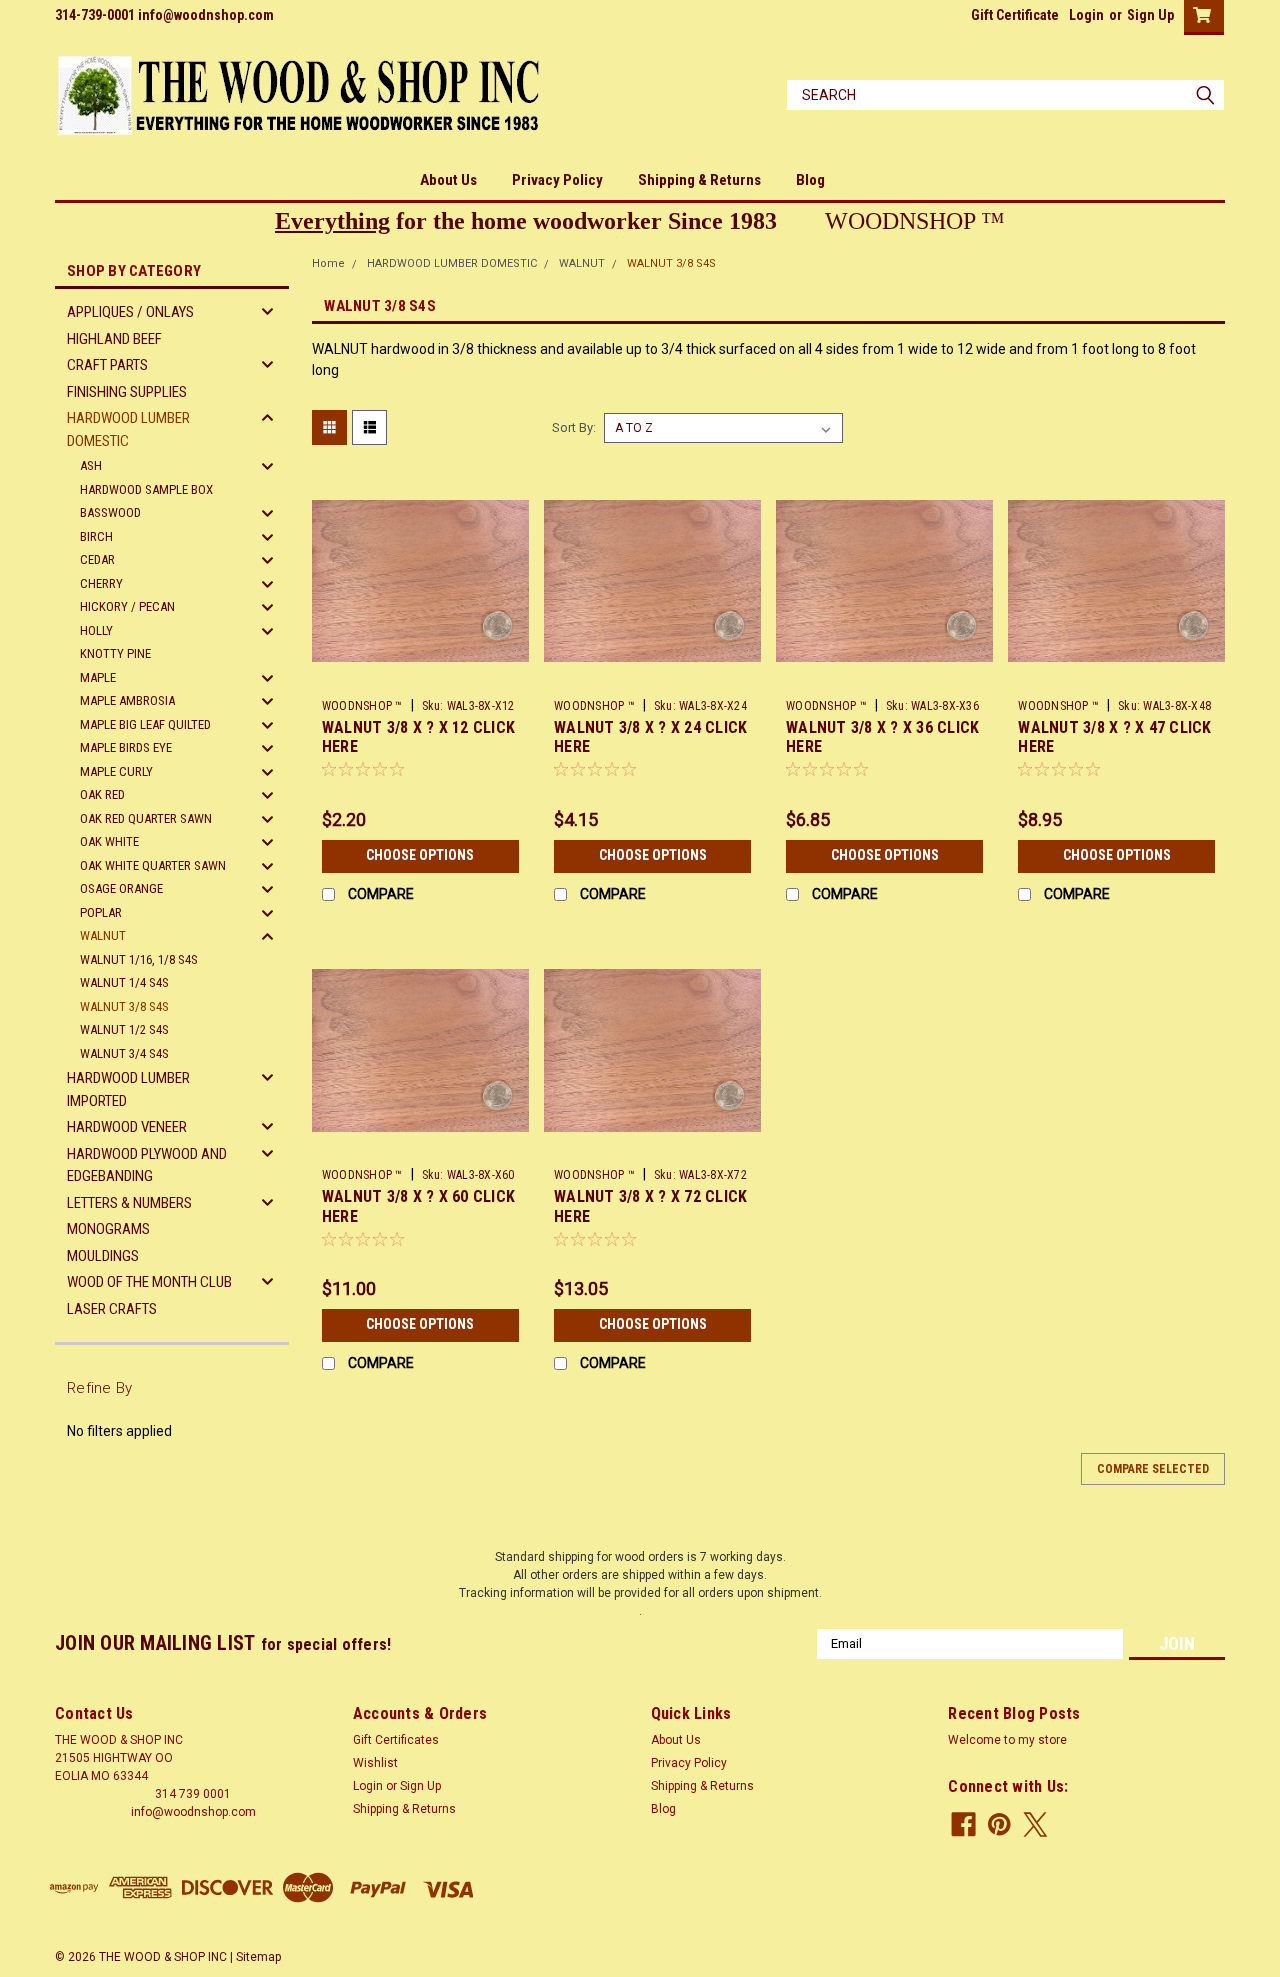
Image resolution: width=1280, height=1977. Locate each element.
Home (328, 263)
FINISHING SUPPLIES (127, 392)
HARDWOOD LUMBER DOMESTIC (128, 429)
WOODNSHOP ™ (362, 706)
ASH (91, 465)
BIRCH (96, 536)
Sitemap (258, 1957)
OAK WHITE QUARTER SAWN (153, 865)
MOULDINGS (103, 1256)
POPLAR (101, 912)
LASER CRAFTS (112, 1309)
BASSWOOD (110, 512)
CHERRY (101, 583)
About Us (448, 180)
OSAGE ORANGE (121, 888)
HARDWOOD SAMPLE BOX (146, 489)
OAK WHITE (109, 841)
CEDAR (97, 559)
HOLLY (96, 630)
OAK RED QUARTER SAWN (146, 818)
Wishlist (375, 1763)
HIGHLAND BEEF (114, 339)
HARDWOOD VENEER (127, 1127)
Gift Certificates (396, 1740)
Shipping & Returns (699, 180)
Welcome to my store (1007, 1740)
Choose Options (420, 855)
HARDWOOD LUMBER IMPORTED (128, 1089)
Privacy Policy (557, 180)
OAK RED (102, 794)
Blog (810, 180)
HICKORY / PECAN (127, 606)
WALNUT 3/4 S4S (124, 1053)
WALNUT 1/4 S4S (124, 982)
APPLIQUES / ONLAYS (130, 312)
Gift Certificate (1015, 15)
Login (1086, 15)
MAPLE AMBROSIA (127, 700)
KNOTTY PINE (115, 653)
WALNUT (103, 935)
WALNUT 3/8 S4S (124, 1006)
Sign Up (1150, 15)
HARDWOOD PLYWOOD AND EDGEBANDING (147, 1165)
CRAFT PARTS (107, 365)
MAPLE (98, 677)
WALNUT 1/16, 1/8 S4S (139, 959)
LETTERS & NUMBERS (129, 1203)
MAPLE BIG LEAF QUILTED (145, 724)
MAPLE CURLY (116, 771)
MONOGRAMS (108, 1229)
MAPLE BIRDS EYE (126, 747)
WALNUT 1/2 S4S (124, 1029)
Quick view (420, 675)
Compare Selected (1153, 1469)
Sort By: (574, 427)
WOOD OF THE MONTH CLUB (149, 1282)
